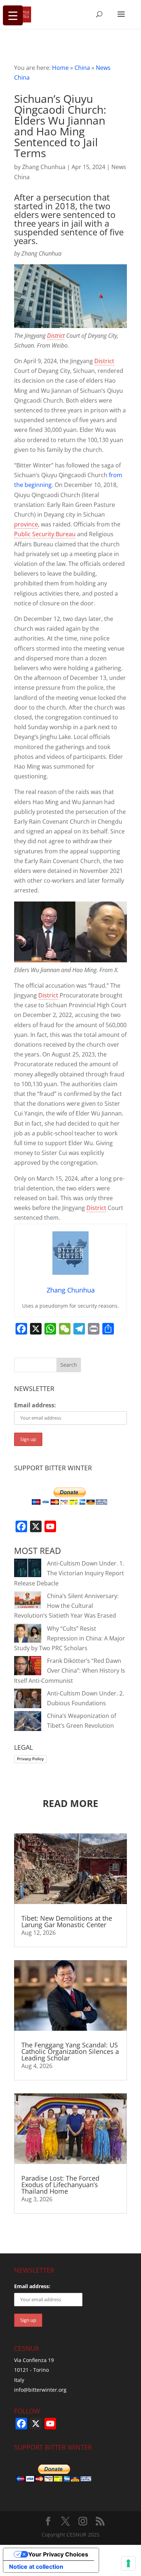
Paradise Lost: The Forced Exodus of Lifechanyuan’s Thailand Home (60, 2185)
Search (69, 1365)
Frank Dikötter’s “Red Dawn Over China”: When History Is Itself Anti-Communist (70, 1671)
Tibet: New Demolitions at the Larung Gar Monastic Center (67, 1921)
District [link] (56, 336)
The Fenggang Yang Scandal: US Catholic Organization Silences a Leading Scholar (70, 2051)
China (82, 68)
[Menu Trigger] (13, 15)
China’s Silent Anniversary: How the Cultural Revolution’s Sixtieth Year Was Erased (66, 1606)
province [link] (26, 524)
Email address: (35, 1405)
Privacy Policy (30, 1759)
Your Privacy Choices (58, 2554)
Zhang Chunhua (44, 167)
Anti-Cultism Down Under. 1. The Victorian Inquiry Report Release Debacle (69, 1573)
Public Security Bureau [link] (45, 534)
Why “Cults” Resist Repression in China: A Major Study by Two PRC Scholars (70, 1638)
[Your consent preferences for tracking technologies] (128, 2563)
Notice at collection (36, 2567)
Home (60, 68)
